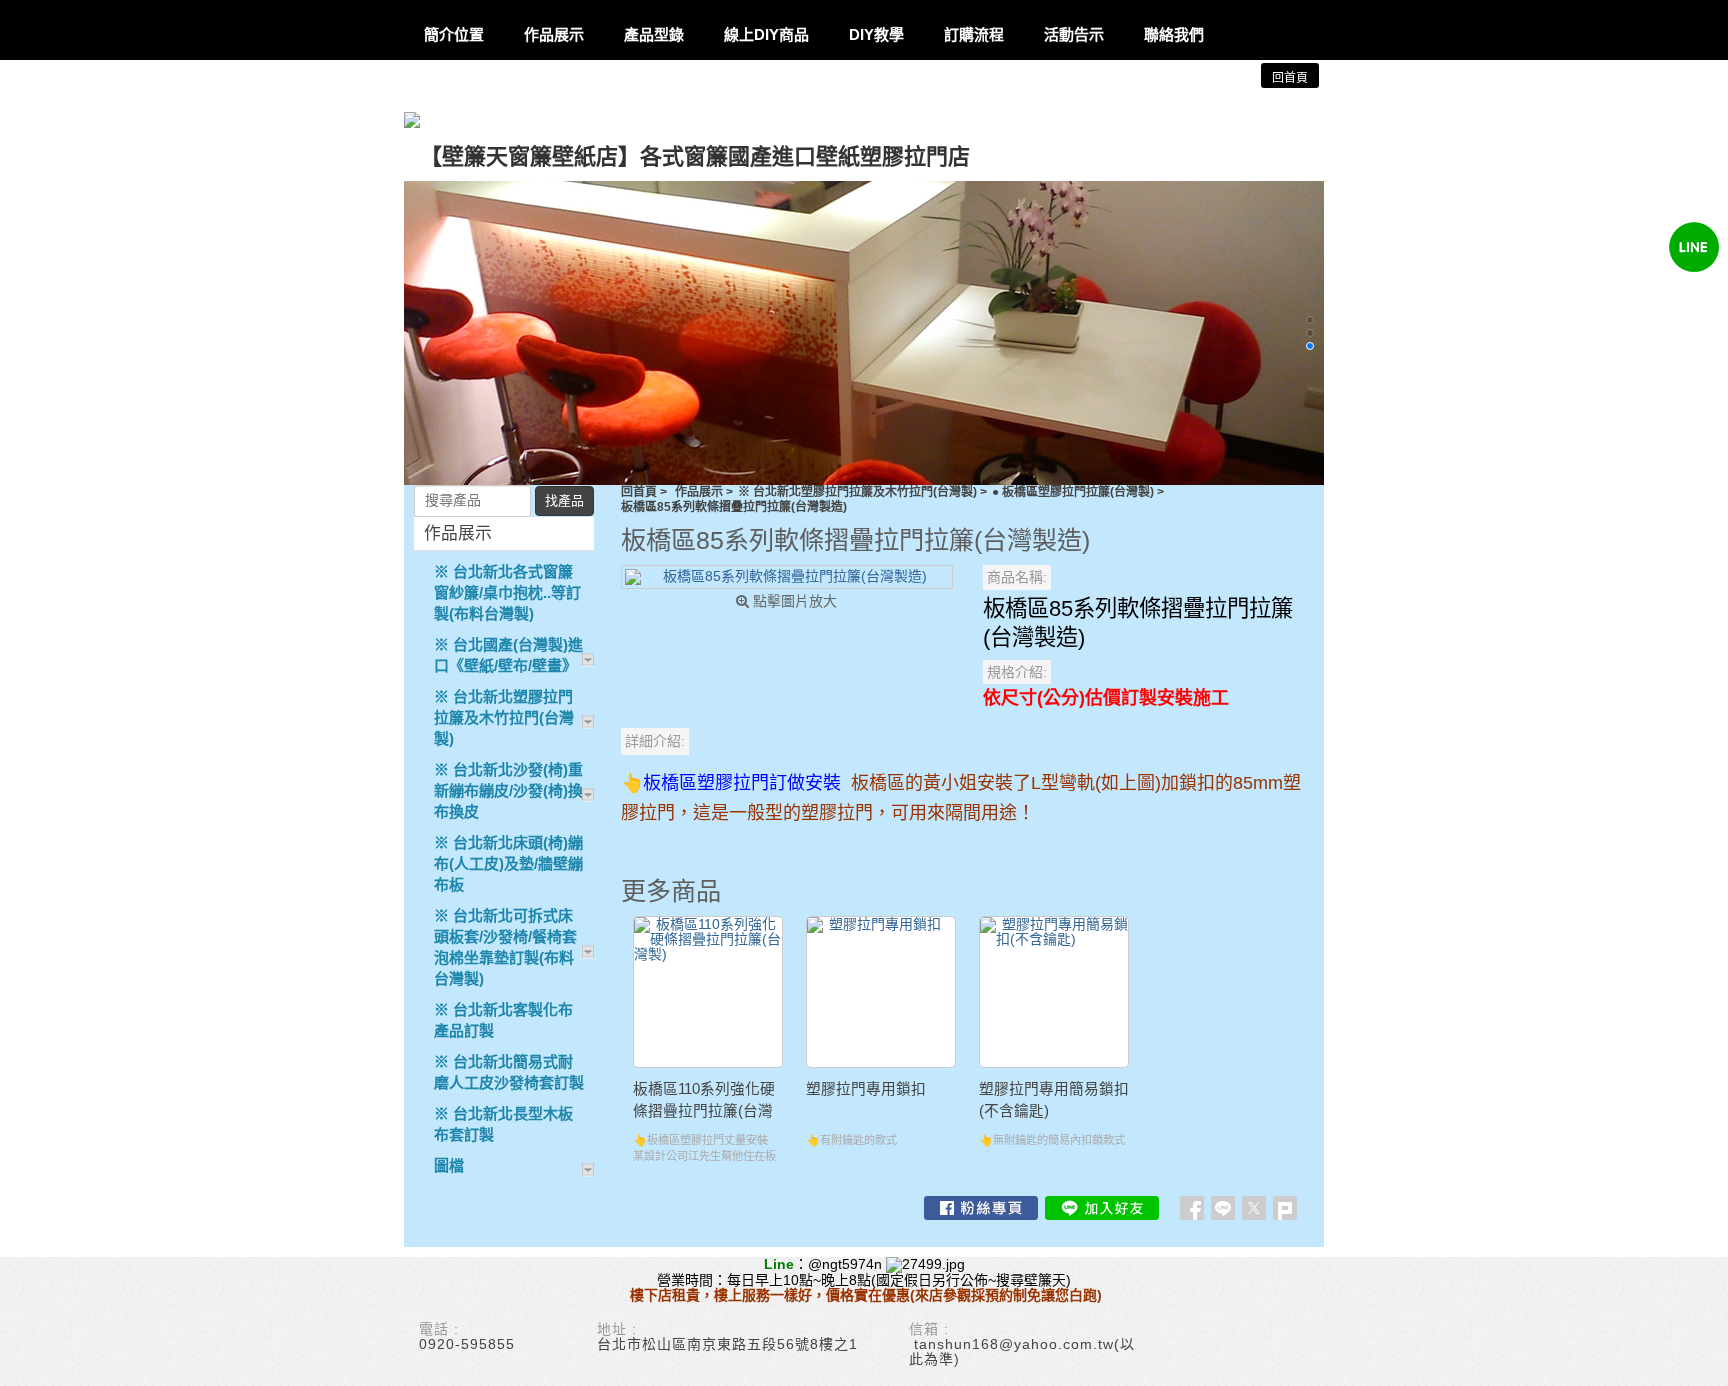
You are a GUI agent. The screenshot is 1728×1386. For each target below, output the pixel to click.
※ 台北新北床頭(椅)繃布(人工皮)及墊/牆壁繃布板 (508, 863)
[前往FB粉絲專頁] (981, 1208)
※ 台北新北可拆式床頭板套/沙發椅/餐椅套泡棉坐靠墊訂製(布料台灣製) (505, 947)
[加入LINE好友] (1102, 1208)
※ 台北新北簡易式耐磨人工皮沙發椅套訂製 (509, 1072)
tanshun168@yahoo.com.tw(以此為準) (1022, 1351)
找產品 (564, 500)
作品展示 (699, 492)
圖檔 (449, 1165)
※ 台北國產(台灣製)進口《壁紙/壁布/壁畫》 (508, 655)
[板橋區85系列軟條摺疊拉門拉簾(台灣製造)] (787, 577)
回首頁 (639, 492)
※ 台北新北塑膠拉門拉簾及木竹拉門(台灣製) (857, 492)
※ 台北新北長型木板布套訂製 (503, 1124)
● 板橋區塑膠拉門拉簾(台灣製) (1073, 492)
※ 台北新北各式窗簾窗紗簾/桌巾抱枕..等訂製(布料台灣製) (507, 592)
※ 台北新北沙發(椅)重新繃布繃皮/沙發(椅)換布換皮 (508, 790)
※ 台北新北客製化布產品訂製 (503, 1020)
